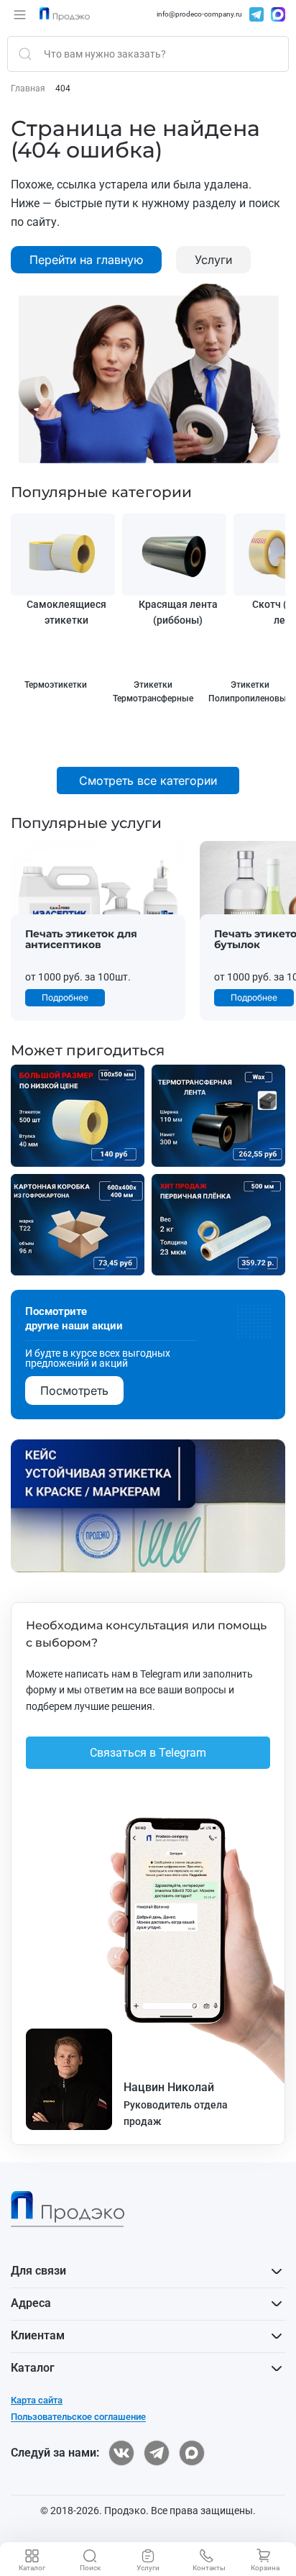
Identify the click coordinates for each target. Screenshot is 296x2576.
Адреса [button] (31, 2303)
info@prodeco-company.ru (199, 14)
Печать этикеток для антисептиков (81, 939)
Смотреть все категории (148, 780)
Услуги (213, 260)
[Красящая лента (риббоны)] (174, 555)
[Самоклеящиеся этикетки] (63, 555)
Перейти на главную (86, 260)
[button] (20, 14)
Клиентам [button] (38, 2335)
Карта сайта (37, 2400)
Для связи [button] (38, 2271)
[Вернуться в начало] (65, 14)
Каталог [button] (33, 2368)
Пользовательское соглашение (78, 2417)
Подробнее (65, 997)
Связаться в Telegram (148, 1753)
